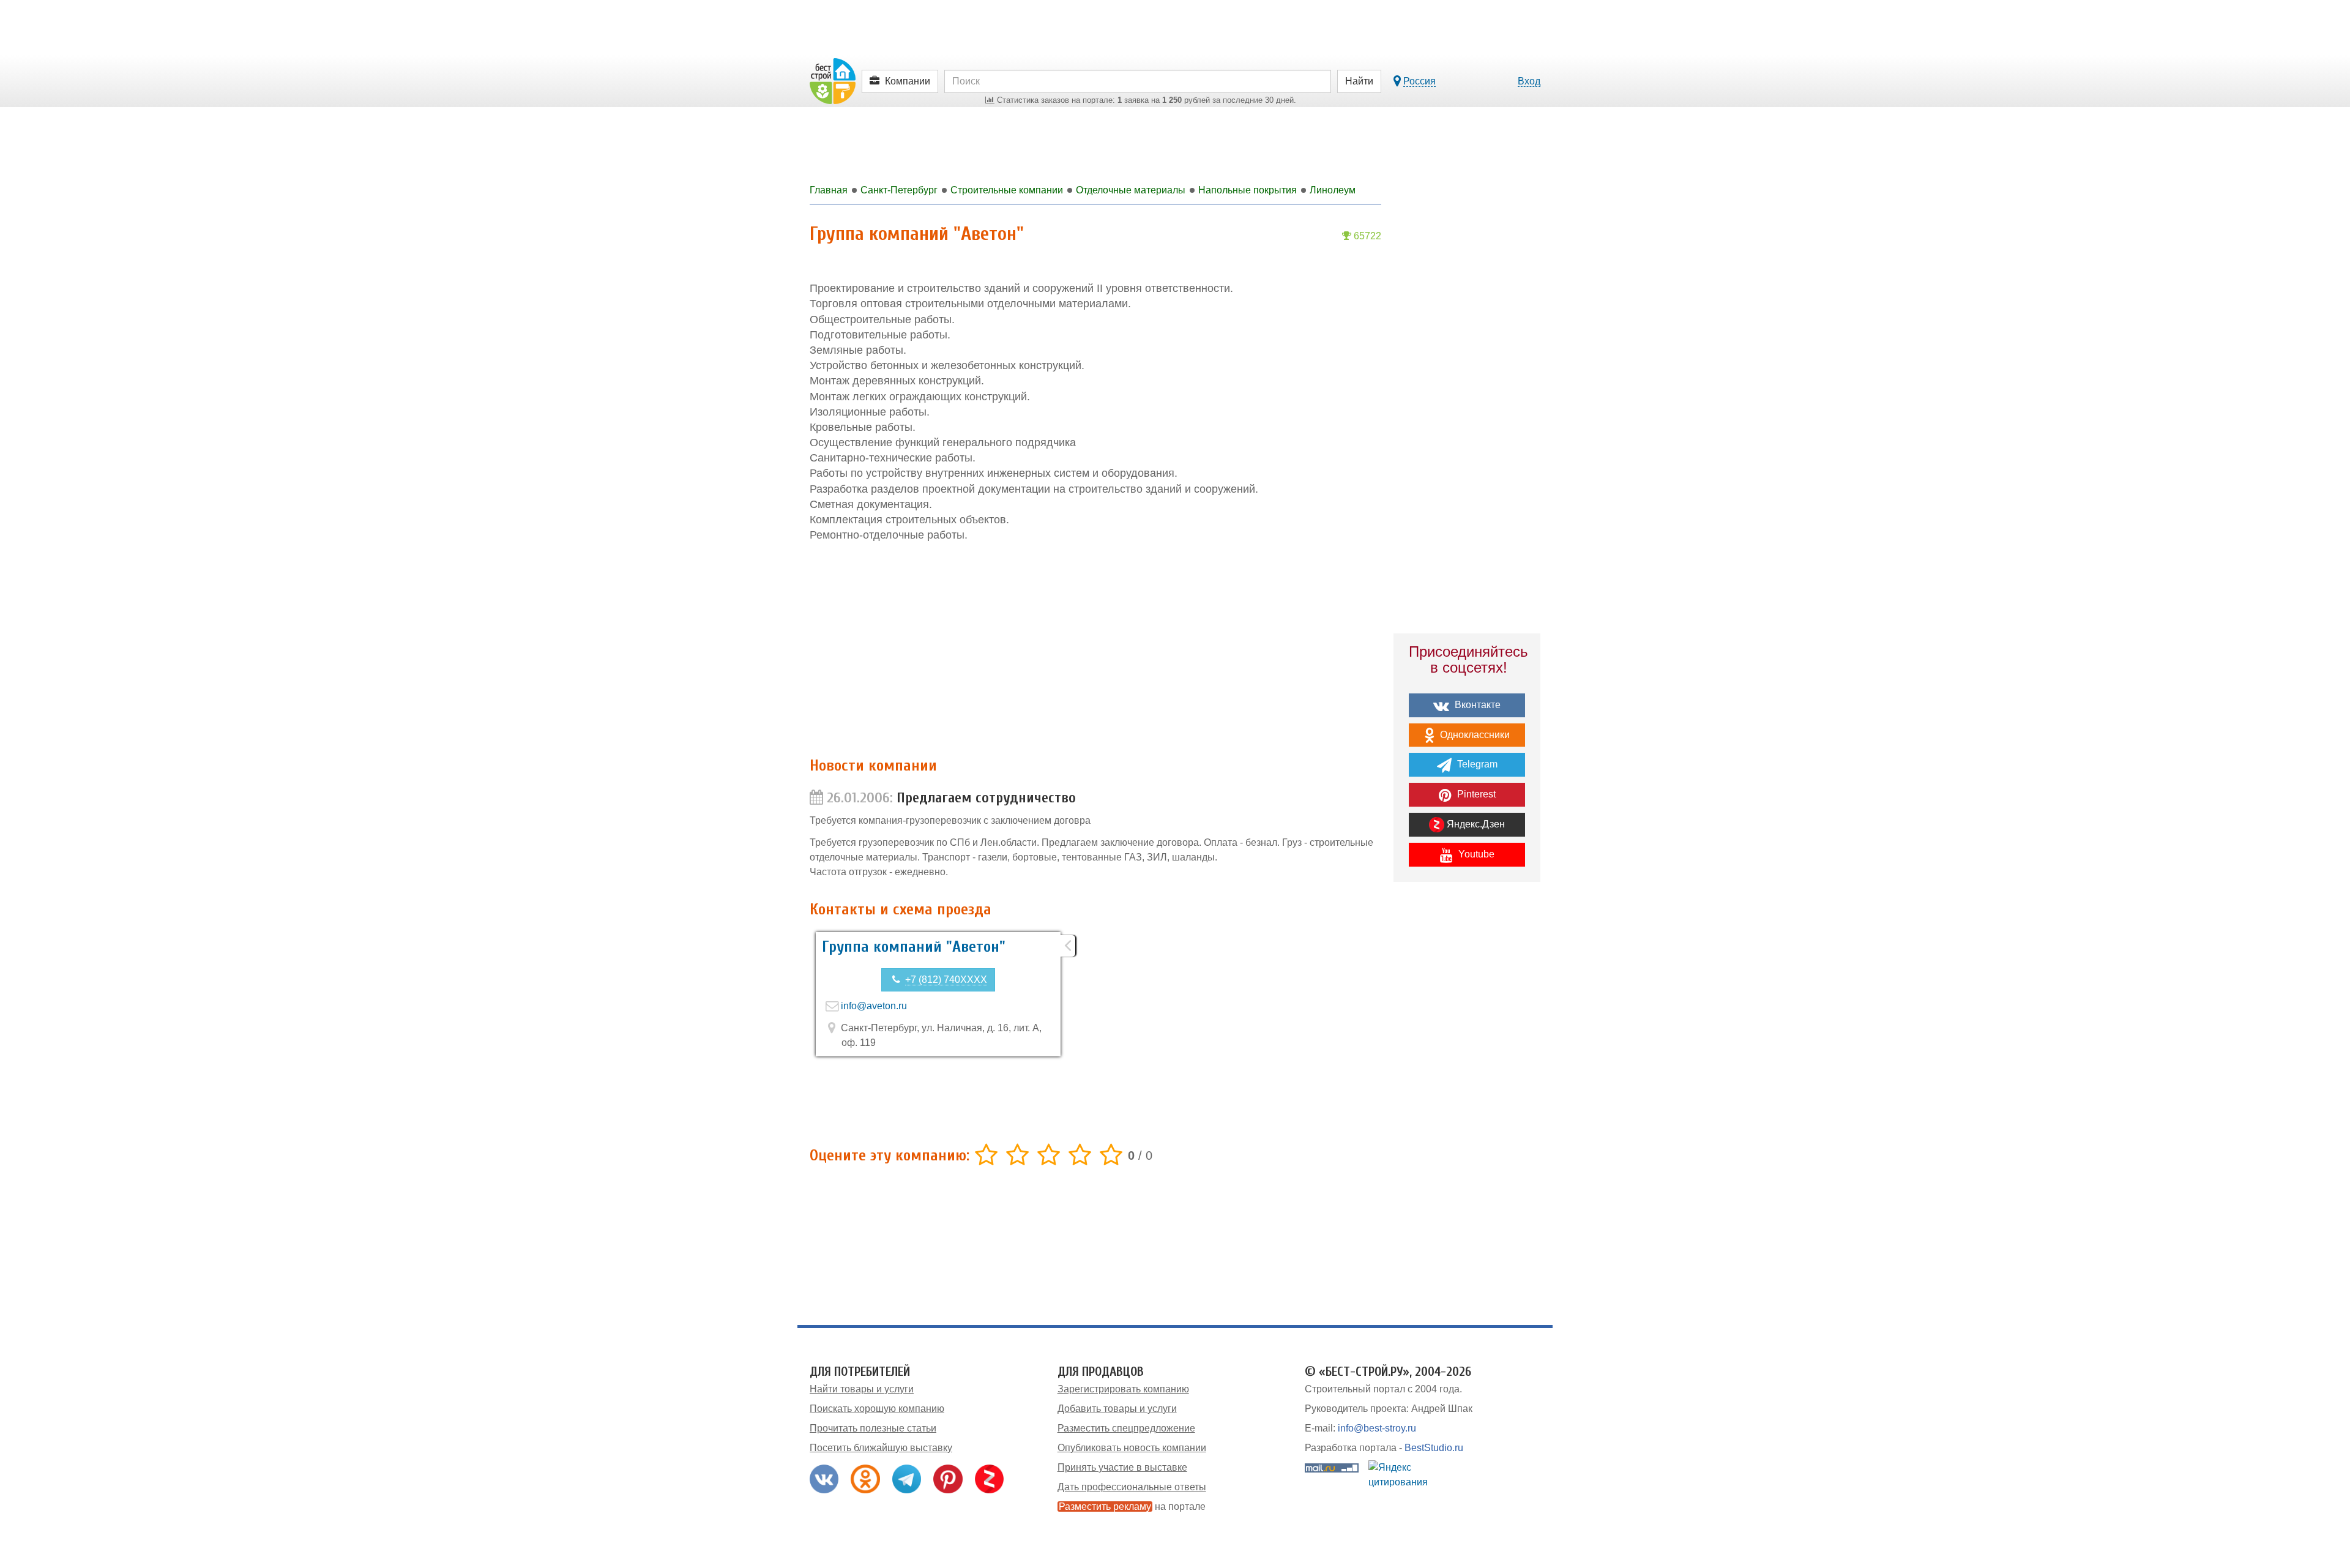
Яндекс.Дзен (1475, 824)
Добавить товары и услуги (1117, 1409)
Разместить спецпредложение (1126, 1428)
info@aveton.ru (874, 1006)
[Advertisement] (1095, 650)
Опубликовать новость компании (1132, 1448)
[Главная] (833, 80)
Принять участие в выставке (1122, 1467)
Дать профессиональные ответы (1132, 1487)
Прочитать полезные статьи (873, 1428)
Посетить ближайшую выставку (881, 1448)
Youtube (1475, 854)
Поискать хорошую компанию (877, 1409)
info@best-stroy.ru (1377, 1428)
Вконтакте (1476, 705)
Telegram (1476, 764)
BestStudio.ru (1434, 1448)
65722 (1366, 236)
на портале (1132, 1506)
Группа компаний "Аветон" (914, 947)
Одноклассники (1474, 735)
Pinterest (1475, 794)
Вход (1529, 81)
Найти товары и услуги (862, 1389)
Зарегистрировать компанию (1123, 1389)
